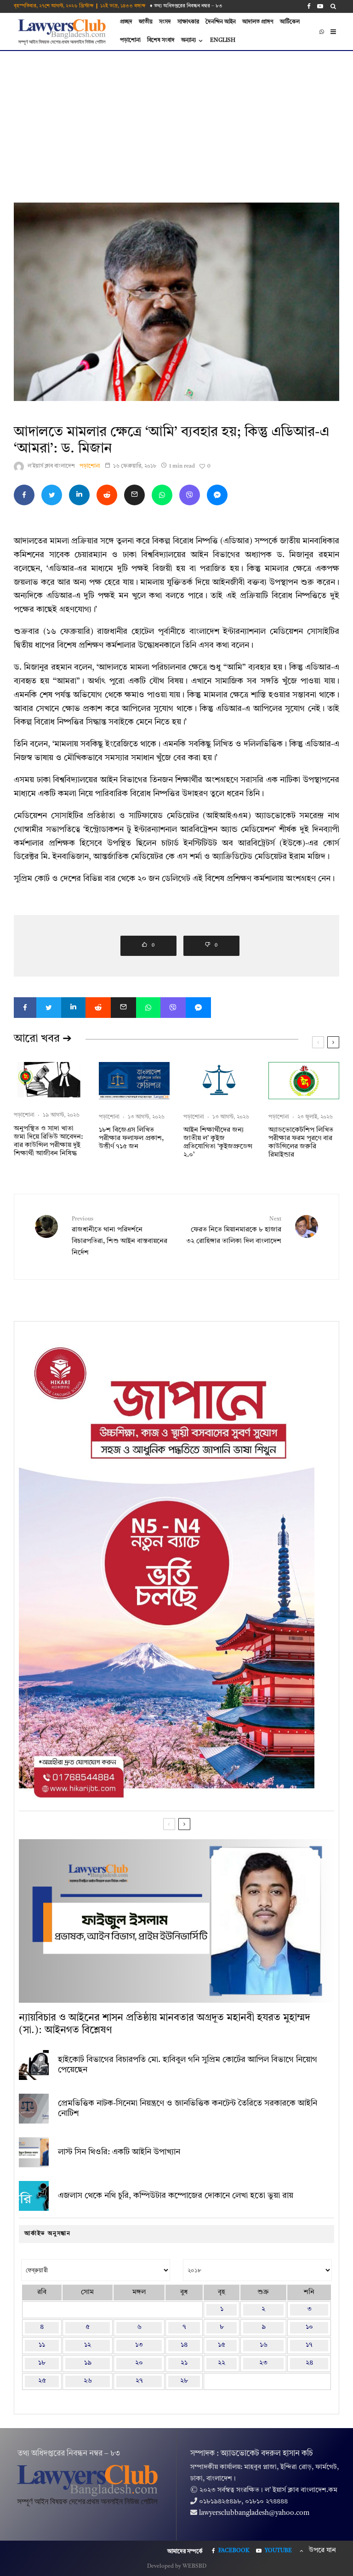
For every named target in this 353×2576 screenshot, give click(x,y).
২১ (184, 2363)
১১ (42, 2345)
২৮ (184, 2381)
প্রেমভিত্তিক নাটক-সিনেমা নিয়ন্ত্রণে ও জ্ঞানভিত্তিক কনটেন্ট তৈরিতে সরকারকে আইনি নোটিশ (188, 2108)
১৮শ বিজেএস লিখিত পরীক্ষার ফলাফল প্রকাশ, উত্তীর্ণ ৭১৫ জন (131, 1138)
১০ (309, 2327)
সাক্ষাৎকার (188, 22)
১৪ (184, 2345)
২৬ (88, 2381)
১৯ (88, 2363)
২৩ (263, 2363)
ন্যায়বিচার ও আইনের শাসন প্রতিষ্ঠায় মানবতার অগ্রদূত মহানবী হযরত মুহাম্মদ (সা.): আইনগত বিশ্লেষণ (165, 2024)
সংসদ (165, 22)
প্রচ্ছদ (126, 22)
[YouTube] (320, 6)
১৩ (139, 2345)
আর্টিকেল (290, 22)
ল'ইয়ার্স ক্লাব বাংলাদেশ (51, 466)
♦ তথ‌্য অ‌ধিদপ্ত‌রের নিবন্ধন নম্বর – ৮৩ (186, 6)
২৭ (139, 2381)
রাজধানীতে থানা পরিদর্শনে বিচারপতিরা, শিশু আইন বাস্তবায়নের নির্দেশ (120, 1236)
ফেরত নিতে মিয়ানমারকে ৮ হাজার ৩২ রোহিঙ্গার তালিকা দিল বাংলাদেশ (234, 1230)
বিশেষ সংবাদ (161, 40)
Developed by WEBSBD (177, 2566)
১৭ (309, 2345)
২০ (139, 2363)
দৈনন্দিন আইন (221, 22)
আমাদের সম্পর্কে (185, 2552)
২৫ (42, 2381)
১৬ (264, 2345)
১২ (88, 2345)
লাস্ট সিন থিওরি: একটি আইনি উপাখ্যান (119, 2152)
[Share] (24, 495)
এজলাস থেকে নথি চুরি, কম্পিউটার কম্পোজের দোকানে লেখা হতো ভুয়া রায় (176, 2196)
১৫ (222, 2345)
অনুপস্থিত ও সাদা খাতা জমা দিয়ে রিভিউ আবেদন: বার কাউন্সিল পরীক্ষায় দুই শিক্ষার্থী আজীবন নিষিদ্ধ (48, 1141)
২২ (222, 2363)
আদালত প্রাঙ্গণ (258, 22)
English (223, 40)
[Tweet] (52, 495)
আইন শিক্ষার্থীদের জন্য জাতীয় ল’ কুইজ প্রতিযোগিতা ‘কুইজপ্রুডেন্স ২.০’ (218, 1143)
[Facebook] (309, 6)
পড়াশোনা (130, 40)
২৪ (309, 2363)
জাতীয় (146, 22)
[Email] (134, 495)
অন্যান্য (188, 40)
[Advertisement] (176, 120)
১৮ (42, 2363)
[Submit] (107, 495)
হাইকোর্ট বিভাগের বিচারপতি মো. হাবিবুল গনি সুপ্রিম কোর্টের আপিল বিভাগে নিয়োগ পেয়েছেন (188, 2065)
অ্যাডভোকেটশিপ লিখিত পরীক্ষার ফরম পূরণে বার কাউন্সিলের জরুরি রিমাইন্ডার (301, 1143)
